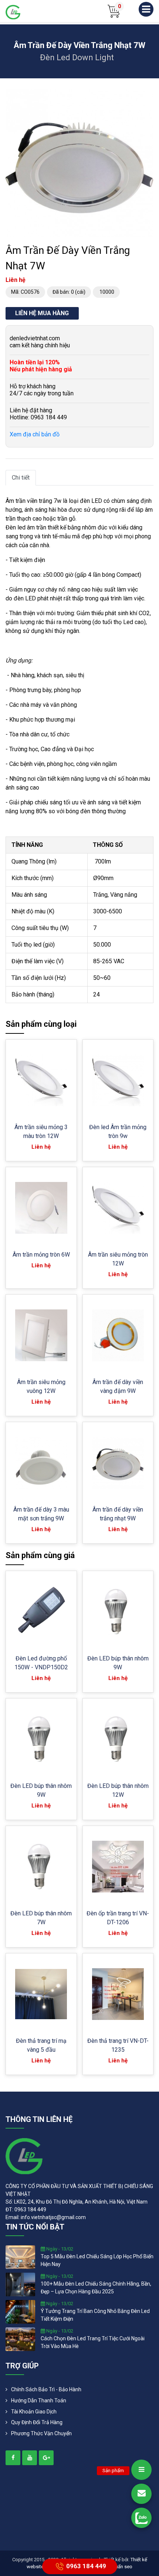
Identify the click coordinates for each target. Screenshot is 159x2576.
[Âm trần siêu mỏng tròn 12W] (118, 1208)
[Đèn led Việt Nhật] (13, 12)
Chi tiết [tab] (21, 478)
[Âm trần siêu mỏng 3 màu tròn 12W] (41, 1081)
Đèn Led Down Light (77, 57)
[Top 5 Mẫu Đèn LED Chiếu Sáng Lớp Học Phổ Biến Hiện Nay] (20, 2257)
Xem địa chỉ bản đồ (35, 434)
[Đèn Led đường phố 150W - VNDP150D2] (41, 1612)
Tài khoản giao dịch (34, 2412)
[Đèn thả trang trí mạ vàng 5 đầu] (41, 1994)
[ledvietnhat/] (13, 2458)
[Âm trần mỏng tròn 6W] (41, 1208)
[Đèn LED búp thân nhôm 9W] (118, 1612)
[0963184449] (141, 2518)
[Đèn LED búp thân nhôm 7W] (41, 1867)
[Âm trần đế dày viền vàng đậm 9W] (118, 1335)
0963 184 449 (86, 2566)
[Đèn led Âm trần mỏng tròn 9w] (118, 1081)
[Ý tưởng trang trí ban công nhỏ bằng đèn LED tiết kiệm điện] (20, 2311)
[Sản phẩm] (141, 2470)
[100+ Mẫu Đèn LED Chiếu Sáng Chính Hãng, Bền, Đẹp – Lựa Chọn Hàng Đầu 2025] (20, 2284)
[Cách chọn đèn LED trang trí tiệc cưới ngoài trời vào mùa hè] (20, 2339)
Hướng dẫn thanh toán (39, 2400)
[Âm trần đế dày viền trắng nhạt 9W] (118, 1463)
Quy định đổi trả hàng (37, 2422)
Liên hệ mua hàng (42, 313)
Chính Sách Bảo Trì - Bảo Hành (46, 2389)
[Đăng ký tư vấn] (141, 2494)
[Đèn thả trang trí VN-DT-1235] (118, 1994)
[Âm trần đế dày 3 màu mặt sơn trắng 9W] (41, 1463)
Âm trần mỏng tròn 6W (41, 1255)
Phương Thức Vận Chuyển (41, 2433)
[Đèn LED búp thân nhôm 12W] (118, 1739)
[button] (147, 96)
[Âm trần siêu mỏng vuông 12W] (41, 1335)
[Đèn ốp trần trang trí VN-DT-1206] (118, 1867)
